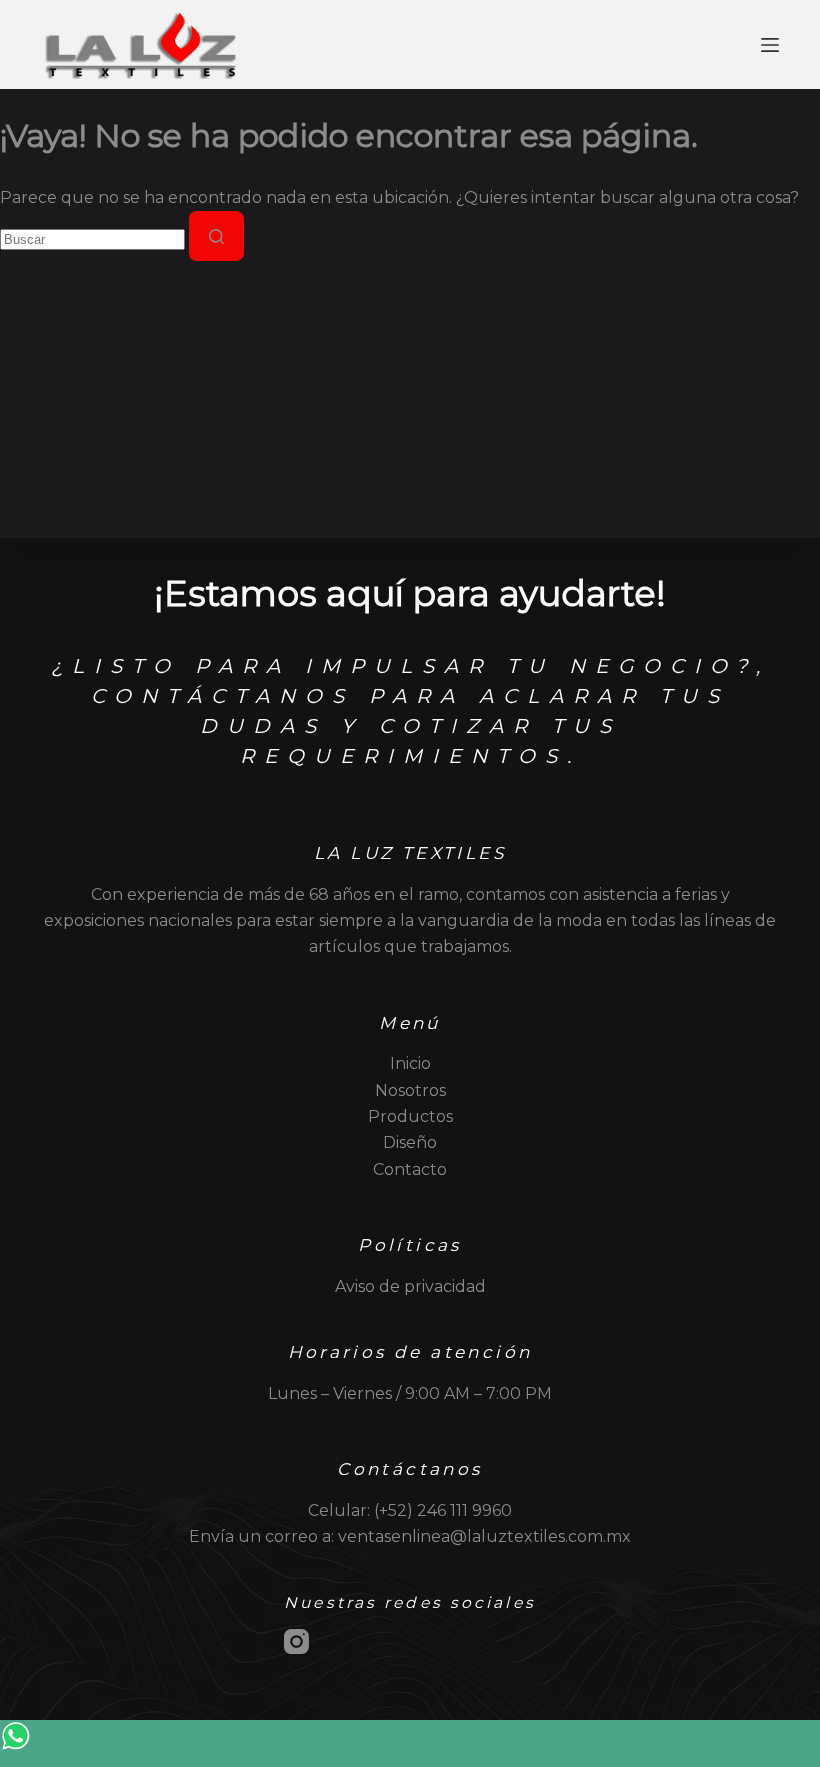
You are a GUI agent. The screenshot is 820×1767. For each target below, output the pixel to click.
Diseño (410, 1142)
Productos (410, 1116)
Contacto (410, 1169)
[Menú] (770, 45)
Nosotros (410, 1090)
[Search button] (216, 236)
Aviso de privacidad (410, 1286)
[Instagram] (296, 1641)
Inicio (410, 1063)
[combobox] (92, 239)
